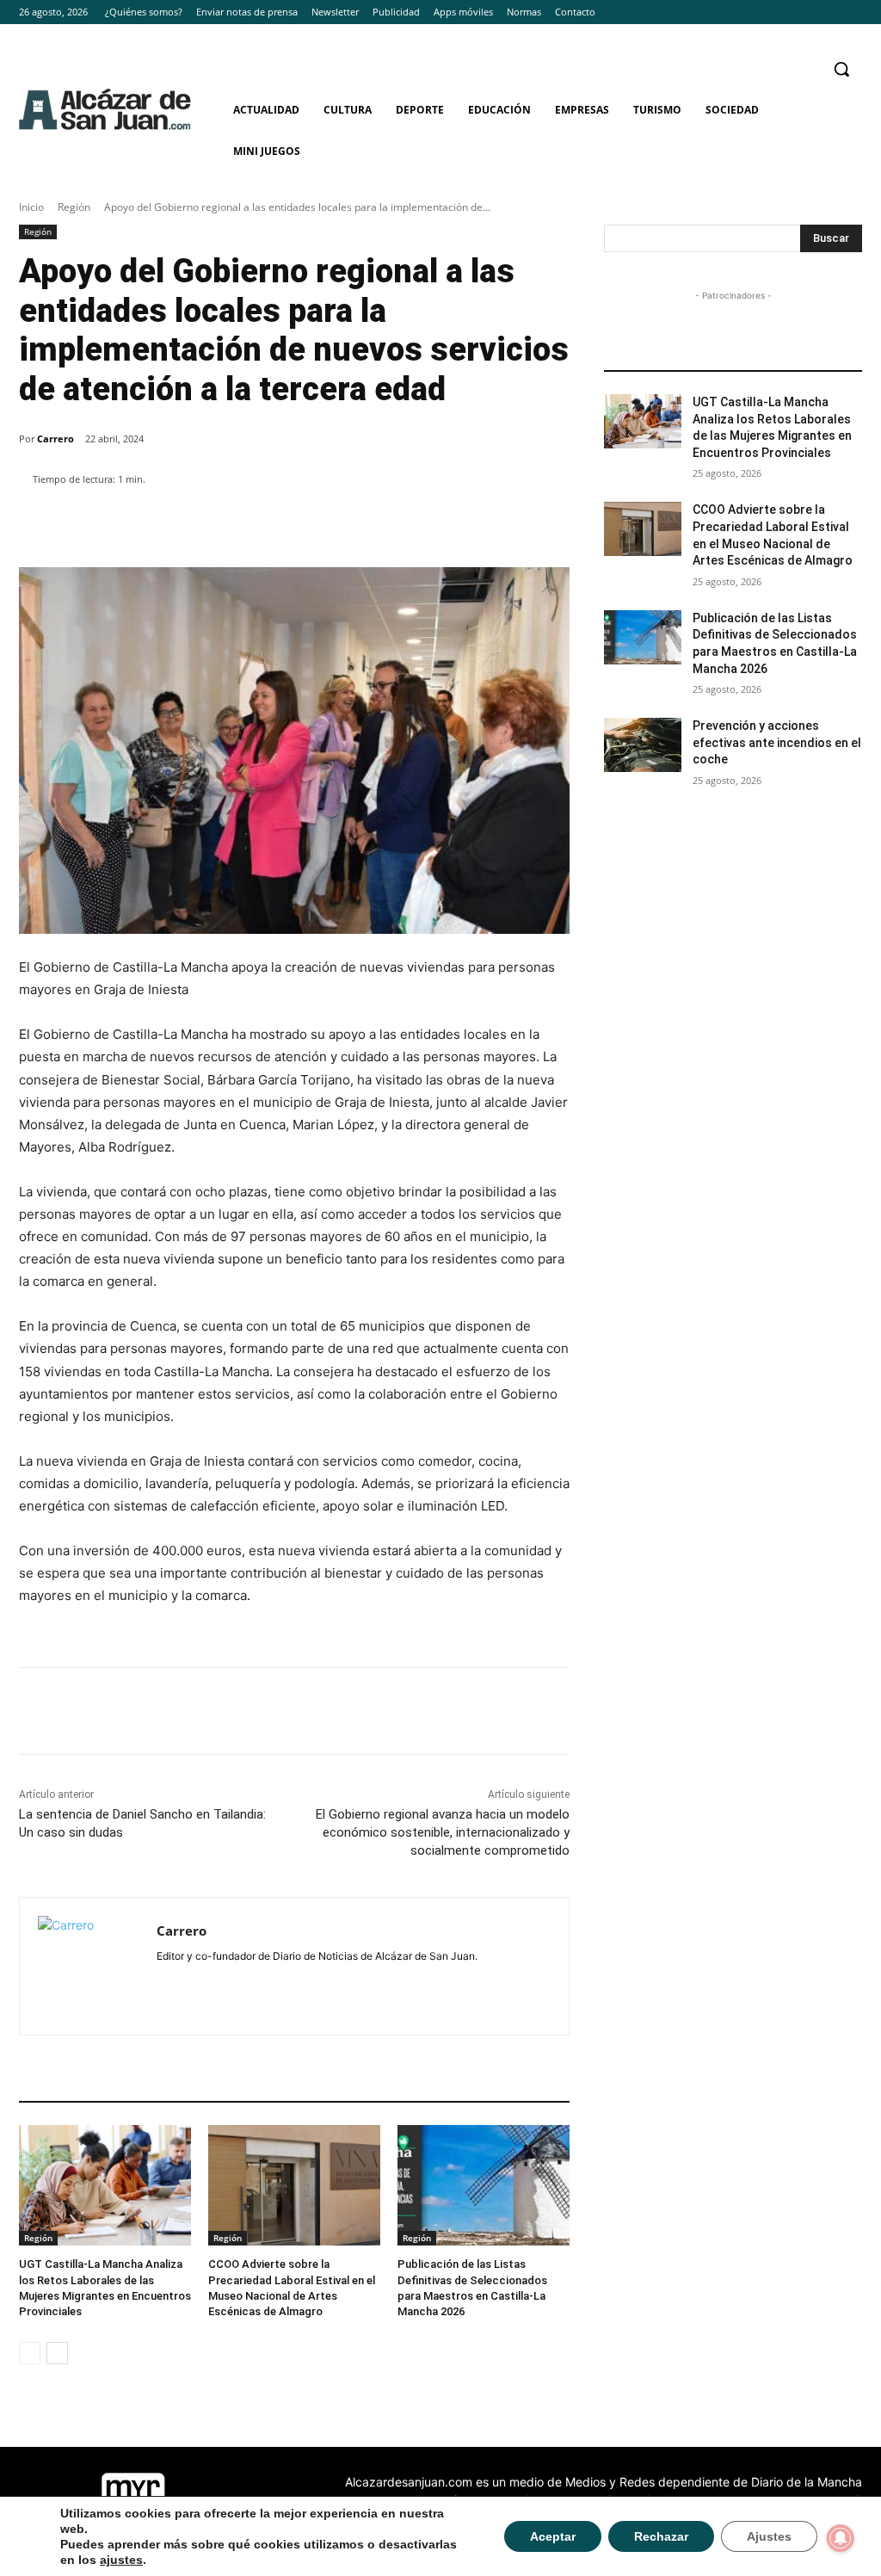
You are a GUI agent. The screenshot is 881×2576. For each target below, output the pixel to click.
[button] (841, 69)
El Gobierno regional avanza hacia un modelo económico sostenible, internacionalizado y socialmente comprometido (443, 1832)
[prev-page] (30, 2353)
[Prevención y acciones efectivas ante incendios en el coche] (643, 745)
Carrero (55, 439)
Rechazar (661, 2536)
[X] (852, 12)
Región (74, 207)
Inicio (31, 207)
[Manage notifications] (841, 2538)
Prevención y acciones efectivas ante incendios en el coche (777, 742)
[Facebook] (805, 12)
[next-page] (57, 2353)
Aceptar (553, 2536)
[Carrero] (88, 1966)
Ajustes (769, 2536)
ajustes (121, 2560)
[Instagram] (828, 12)
